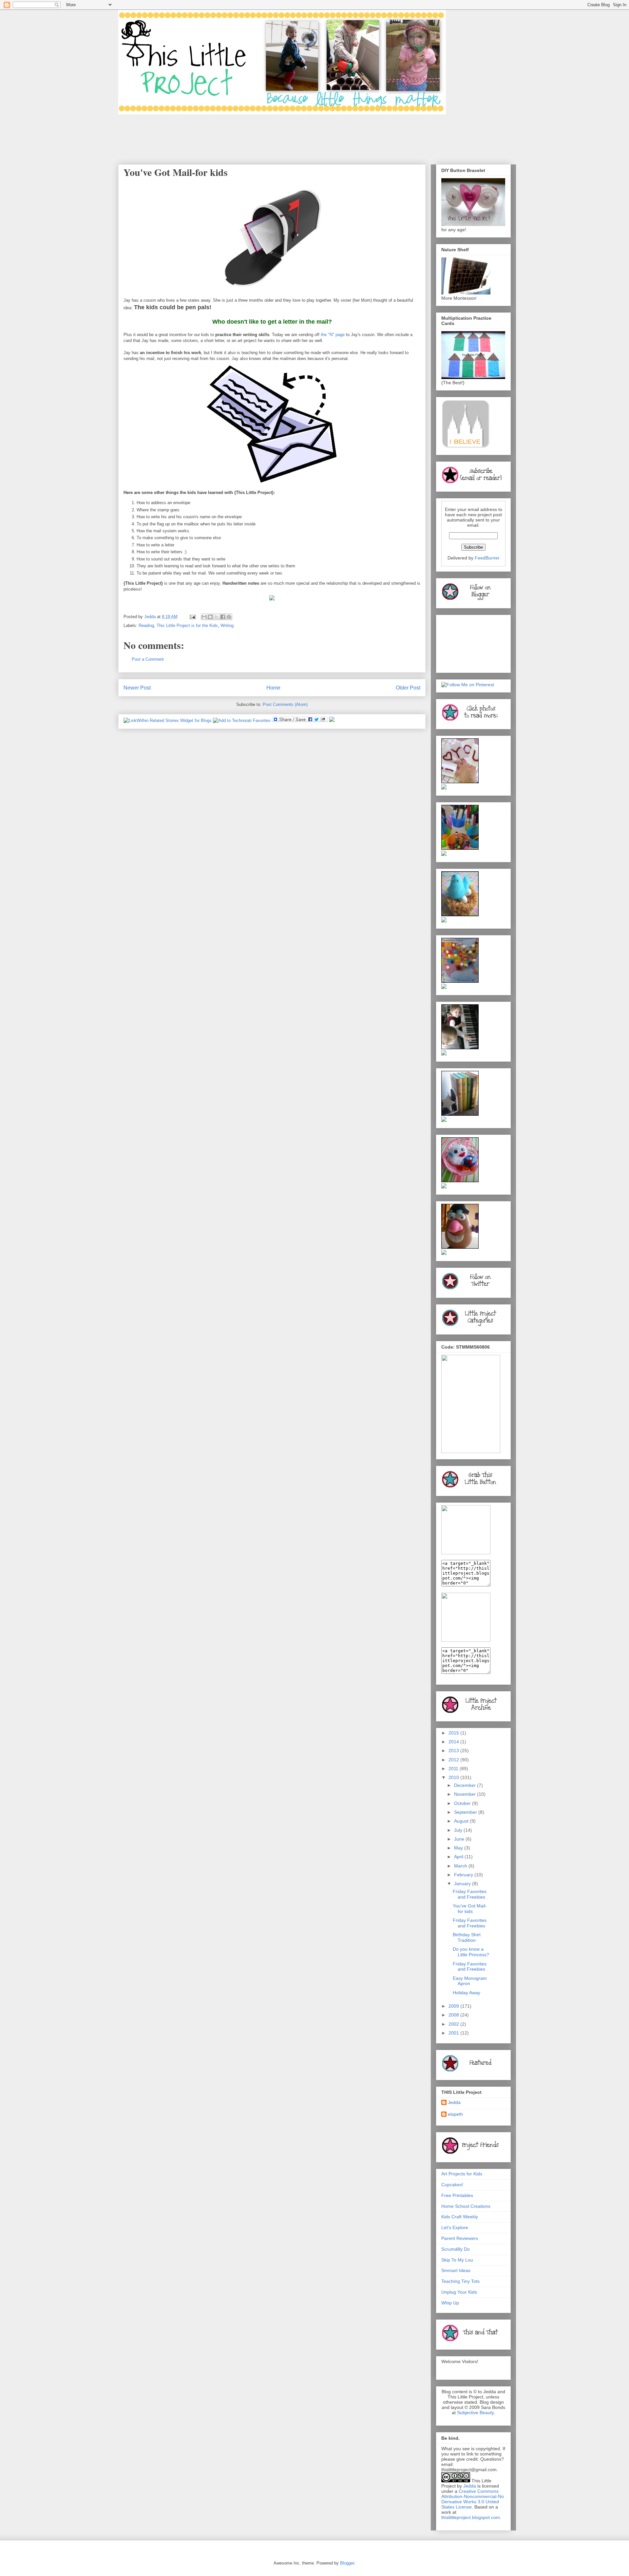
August (462, 1821)
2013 (454, 1751)
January (463, 1884)
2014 (454, 1742)
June (460, 1839)
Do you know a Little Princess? (471, 1952)
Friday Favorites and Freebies (470, 1894)
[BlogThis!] (210, 617)
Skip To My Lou (457, 2260)
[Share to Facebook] (223, 617)
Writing (227, 625)
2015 (454, 1733)
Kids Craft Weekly (460, 2217)
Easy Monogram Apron (470, 1981)
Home (273, 688)
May (459, 1848)
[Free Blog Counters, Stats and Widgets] (332, 720)
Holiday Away (467, 1993)
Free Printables (457, 2195)
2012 (454, 1760)
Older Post (408, 688)
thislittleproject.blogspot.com (471, 2517)
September (466, 1812)
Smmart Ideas (456, 2270)
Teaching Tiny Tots (460, 2281)
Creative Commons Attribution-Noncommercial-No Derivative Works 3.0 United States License (473, 2499)
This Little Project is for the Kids (187, 625)
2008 (454, 2015)
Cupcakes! (452, 2185)
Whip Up (450, 2303)
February (464, 1875)
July (459, 1830)
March (461, 1866)
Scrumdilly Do (456, 2249)
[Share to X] (217, 617)
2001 (454, 2033)
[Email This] (204, 617)
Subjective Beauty (475, 2413)
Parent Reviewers (460, 2238)
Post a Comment (148, 659)
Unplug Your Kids (459, 2292)
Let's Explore (455, 2227)
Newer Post (137, 688)
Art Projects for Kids (462, 2174)
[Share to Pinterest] (229, 617)
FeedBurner (487, 558)
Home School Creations (466, 2206)
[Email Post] (192, 617)
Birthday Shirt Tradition (467, 1937)
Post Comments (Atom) (285, 704)
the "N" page (333, 335)
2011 (454, 1769)
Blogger (347, 2563)
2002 (454, 2024)
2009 (454, 2006)
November (466, 1794)
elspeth (455, 2114)
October (463, 1803)
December (466, 1785)
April (459, 1857)
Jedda (454, 2102)
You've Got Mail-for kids (470, 1909)
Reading (146, 625)
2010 (454, 1777)
